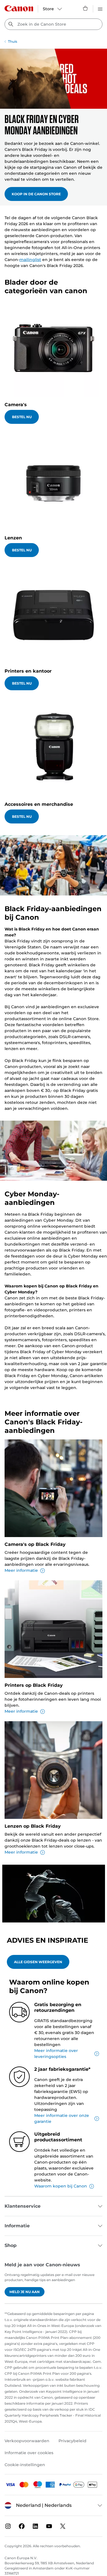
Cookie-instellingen (25, 2465)
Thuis (13, 41)
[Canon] (19, 8)
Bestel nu (22, 417)
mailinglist (30, 260)
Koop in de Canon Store (36, 194)
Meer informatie (21, 1570)
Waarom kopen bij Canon (61, 2186)
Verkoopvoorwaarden (27, 2441)
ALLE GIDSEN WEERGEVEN (38, 1962)
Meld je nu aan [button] (25, 2292)
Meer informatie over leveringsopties (56, 2054)
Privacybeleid (72, 2441)
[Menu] (100, 8)
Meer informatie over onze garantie (62, 2118)
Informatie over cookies (29, 2453)
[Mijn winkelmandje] (86, 8)
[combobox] (53, 24)
